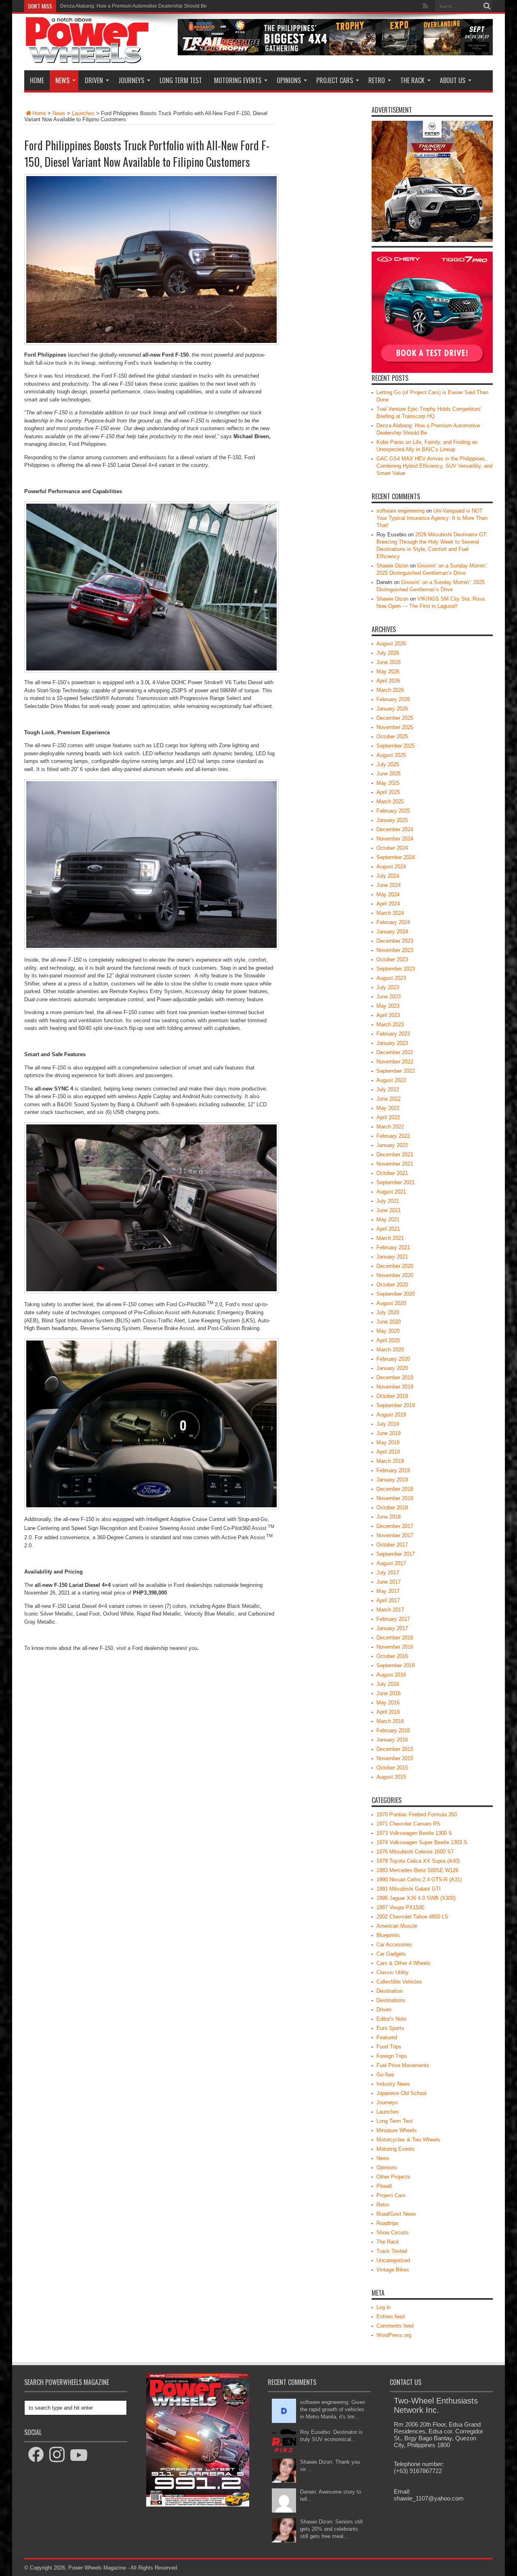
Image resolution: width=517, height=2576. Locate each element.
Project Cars (335, 80)
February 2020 (393, 1359)
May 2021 (388, 1220)
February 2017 (393, 1619)
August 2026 (391, 644)
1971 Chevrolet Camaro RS (408, 1824)
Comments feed (395, 2326)
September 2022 (396, 1071)
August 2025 (391, 755)
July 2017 (388, 1573)
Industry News (393, 2084)
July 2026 (388, 653)
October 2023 (392, 959)
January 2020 (392, 1368)
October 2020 (392, 1285)
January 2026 (392, 709)
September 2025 (396, 746)
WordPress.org (394, 2335)
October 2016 (392, 1656)
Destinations (391, 2000)
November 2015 (395, 1758)
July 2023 (388, 987)
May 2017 (388, 1591)
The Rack (412, 80)
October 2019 (392, 1396)
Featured (387, 2037)
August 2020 (391, 1303)
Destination (390, 1991)
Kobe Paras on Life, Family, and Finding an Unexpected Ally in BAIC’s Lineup (145, 6)
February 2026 (393, 699)
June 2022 (389, 1099)
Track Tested (392, 2251)
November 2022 (395, 1062)
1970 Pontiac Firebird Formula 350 (417, 1814)
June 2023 (389, 997)
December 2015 (395, 1749)
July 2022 (388, 1089)
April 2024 (388, 904)
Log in (384, 2307)
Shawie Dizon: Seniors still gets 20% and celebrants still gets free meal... (331, 2529)
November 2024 (395, 839)
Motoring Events (238, 80)
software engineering (400, 511)
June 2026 (389, 662)
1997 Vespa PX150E (401, 1907)
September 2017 (396, 1554)
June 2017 (389, 1582)
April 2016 (388, 1712)
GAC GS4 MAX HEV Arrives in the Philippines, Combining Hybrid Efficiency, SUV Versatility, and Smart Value (434, 466)
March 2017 (390, 1610)
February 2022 (393, 1136)
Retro (377, 80)
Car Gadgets (391, 1954)
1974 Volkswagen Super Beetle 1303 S (422, 1842)
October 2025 (392, 736)
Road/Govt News (396, 2214)
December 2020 (395, 1266)
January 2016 (392, 1740)
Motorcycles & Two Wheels (408, 2140)
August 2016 (391, 1675)
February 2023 (393, 1034)
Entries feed (391, 2317)
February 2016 (393, 1730)
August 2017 (391, 1563)
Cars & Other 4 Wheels (404, 1963)
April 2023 (388, 1015)
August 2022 (391, 1080)
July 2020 (388, 1312)
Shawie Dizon (392, 566)
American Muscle (397, 1926)
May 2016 (388, 1703)
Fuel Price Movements (403, 2065)
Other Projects (393, 2177)
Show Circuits (393, 2232)
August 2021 (391, 1192)
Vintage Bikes (393, 2270)
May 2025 (388, 783)
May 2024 (388, 894)
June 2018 (389, 1517)
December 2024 (395, 829)
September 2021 (396, 1182)
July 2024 (388, 876)
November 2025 (395, 727)
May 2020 (388, 1331)
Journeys (131, 80)
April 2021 (388, 1229)
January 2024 (392, 932)
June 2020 (389, 1322)
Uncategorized (393, 2260)
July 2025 (388, 764)
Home (37, 80)
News (62, 80)
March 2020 (390, 1350)
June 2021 (389, 1210)
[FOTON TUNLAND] (335, 54)
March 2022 (390, 1127)
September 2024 (396, 857)
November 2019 (395, 1387)
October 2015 (392, 1768)
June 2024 (389, 885)
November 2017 (395, 1535)
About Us (453, 80)
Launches (83, 113)
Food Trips (389, 2047)
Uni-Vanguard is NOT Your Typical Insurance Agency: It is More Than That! (432, 518)
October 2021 (392, 1173)
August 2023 (391, 978)
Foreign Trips (392, 2056)
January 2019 (392, 1480)
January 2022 (392, 1145)
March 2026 (390, 690)
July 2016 (388, 1684)
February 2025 (393, 811)
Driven (94, 80)
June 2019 (389, 1433)
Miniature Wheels (397, 2130)
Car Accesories (394, 1945)
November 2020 (395, 1275)
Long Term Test (181, 80)
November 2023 (395, 950)
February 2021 (393, 1247)
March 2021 (390, 1238)
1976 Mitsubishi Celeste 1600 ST (415, 1852)
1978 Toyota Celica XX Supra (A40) (418, 1861)
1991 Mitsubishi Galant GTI (409, 1889)
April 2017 (388, 1600)
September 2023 (396, 969)
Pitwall (384, 2186)
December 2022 (395, 1052)
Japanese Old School (401, 2093)
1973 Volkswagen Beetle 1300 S (414, 1833)
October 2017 (392, 1545)
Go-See (385, 2075)
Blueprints (388, 1935)
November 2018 (395, 1498)
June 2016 (389, 1693)
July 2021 (388, 1201)
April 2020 (388, 1340)
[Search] (487, 6)
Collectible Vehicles (399, 1982)
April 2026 (388, 681)
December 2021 (395, 1155)
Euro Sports (390, 2028)
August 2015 (391, 1777)
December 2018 (395, 1489)
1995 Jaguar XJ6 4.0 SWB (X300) (416, 1898)
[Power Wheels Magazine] (87, 58)
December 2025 (395, 718)
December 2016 (395, 1638)
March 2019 (390, 1461)
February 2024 (393, 922)
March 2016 (390, 1721)
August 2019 (391, 1415)
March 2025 (390, 802)
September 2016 (396, 1665)
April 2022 (388, 1117)
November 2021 (395, 1164)
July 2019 (388, 1424)
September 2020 (396, 1294)
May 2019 (388, 1442)
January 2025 (392, 820)
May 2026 (388, 671)
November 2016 (395, 1647)
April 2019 (388, 1452)
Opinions (289, 80)
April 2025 (388, 792)
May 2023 (388, 1006)
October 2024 (392, 848)
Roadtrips (388, 2223)
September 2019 (396, 1405)
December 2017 (395, 1526)
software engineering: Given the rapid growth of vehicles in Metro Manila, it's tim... (333, 2409)
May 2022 (388, 1108)
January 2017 (392, 1628)
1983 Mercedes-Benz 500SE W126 (417, 1870)
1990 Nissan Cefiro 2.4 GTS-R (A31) (419, 1879)
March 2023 (390, 1024)
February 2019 (393, 1470)
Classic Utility (393, 1972)
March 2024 (390, 913)
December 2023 (395, 941)
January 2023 (392, 1043)
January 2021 (392, 1257)
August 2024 (391, 867)
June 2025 (389, 774)
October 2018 (392, 1508)
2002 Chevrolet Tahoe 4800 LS (412, 1917)
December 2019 (395, 1377)
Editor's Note (391, 2019)
